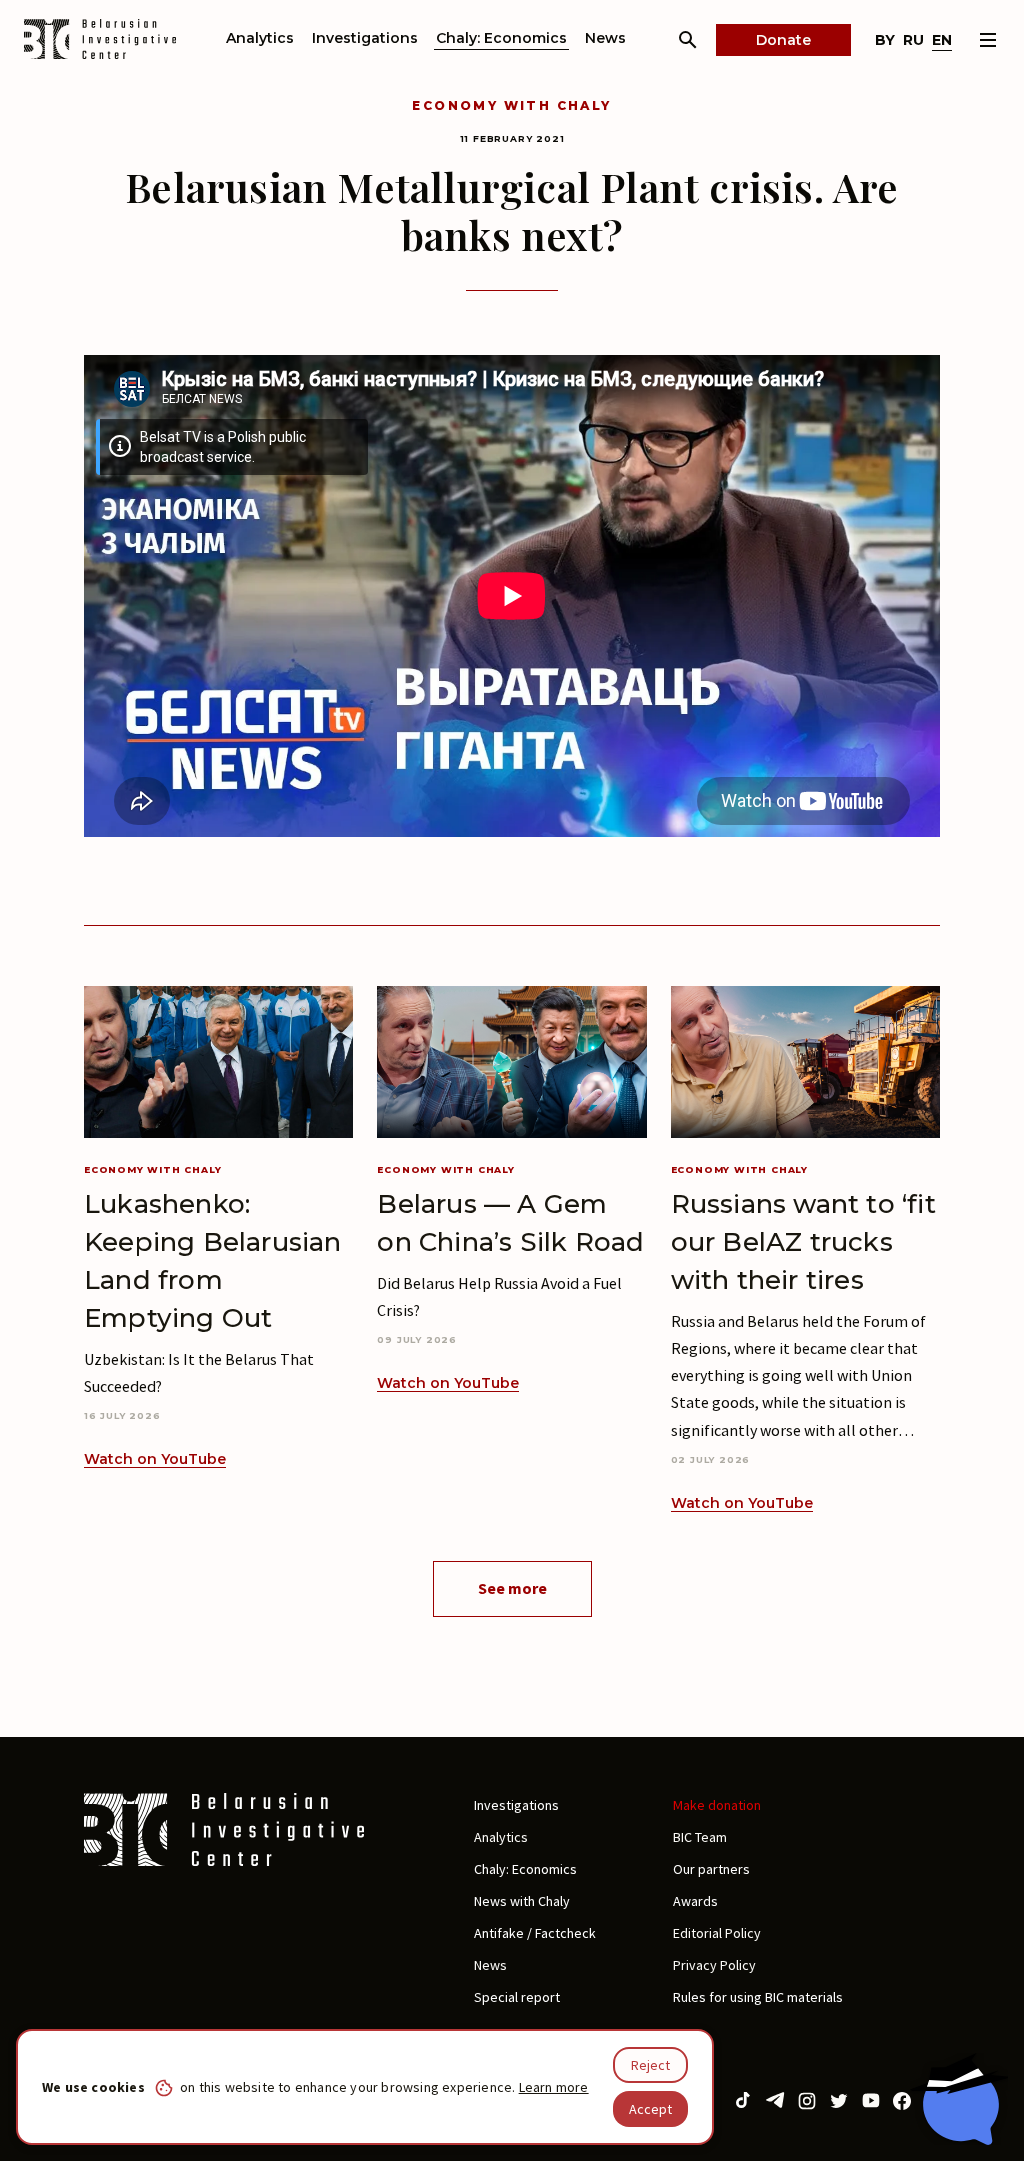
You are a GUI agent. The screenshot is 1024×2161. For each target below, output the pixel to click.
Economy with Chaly (511, 105)
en (942, 40)
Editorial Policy (717, 1933)
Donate (783, 40)
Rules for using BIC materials (758, 1997)
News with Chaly (522, 1901)
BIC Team (700, 1837)
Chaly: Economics (501, 38)
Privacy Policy (714, 1965)
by (885, 40)
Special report (517, 1997)
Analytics (260, 38)
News (605, 38)
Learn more (554, 2087)
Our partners (711, 1869)
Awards (695, 1901)
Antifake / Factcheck (535, 1933)
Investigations (365, 38)
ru (913, 40)
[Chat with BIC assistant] (959, 2099)
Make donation (717, 1805)
